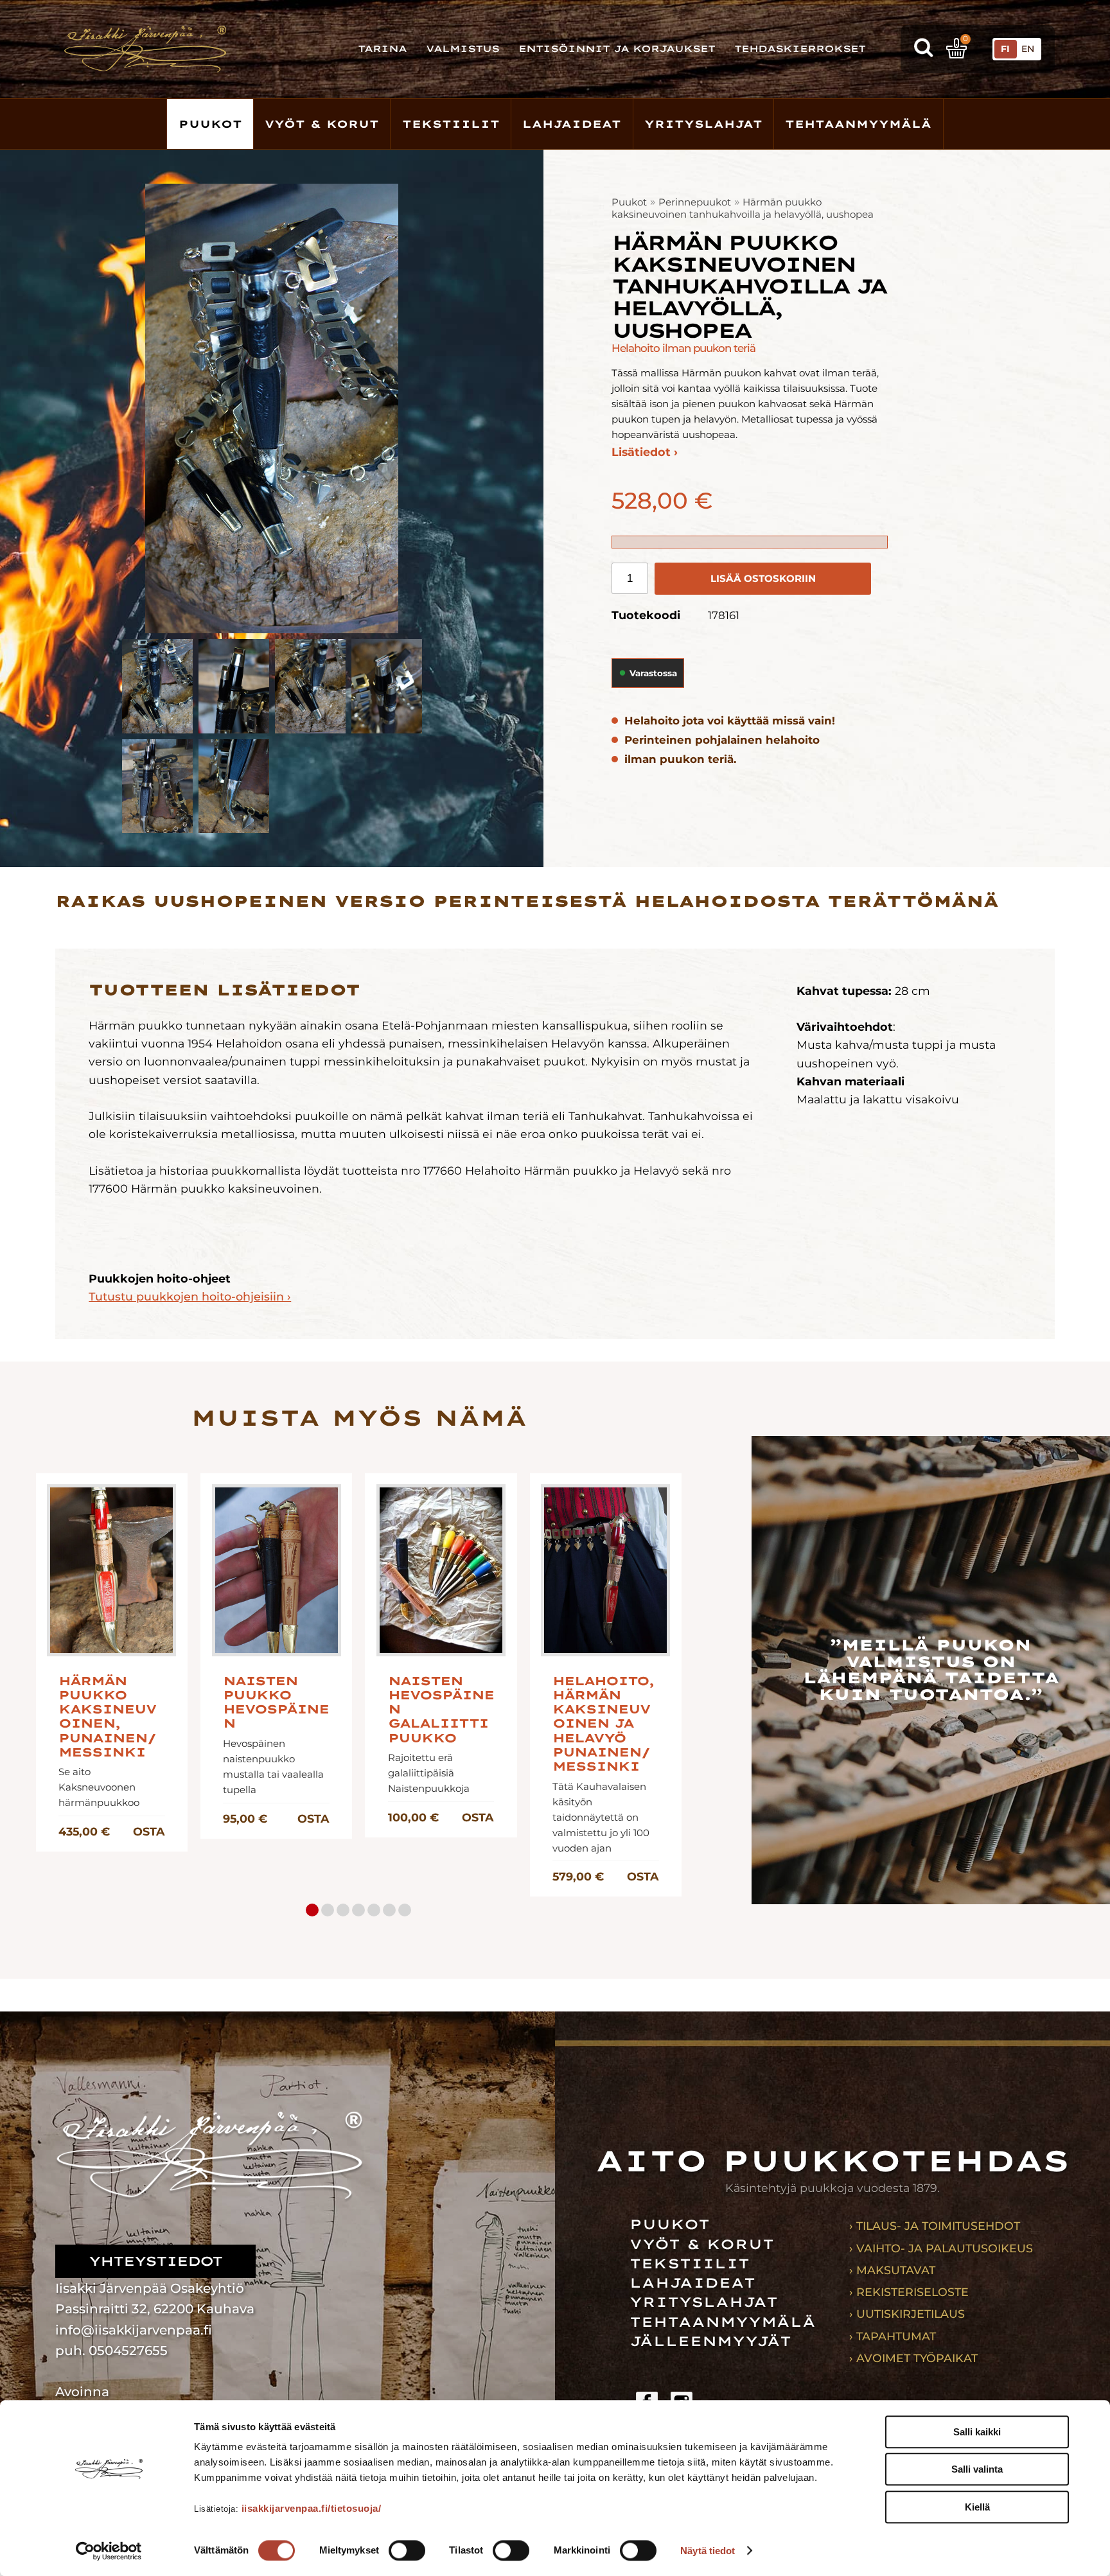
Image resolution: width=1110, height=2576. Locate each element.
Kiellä (977, 2507)
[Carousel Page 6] (389, 1910)
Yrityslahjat (703, 124)
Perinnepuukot (695, 202)
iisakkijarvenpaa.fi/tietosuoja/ (312, 2508)
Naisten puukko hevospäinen (276, 1703)
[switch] (407, 2550)
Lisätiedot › (645, 452)
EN (1028, 49)
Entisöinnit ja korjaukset (617, 49)
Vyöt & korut (322, 124)
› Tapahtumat (893, 2336)
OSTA (149, 1831)
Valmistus (463, 49)
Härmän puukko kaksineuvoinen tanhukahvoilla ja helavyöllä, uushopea (743, 208)
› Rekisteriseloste (909, 2292)
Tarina (382, 49)
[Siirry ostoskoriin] (956, 48)
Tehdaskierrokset (800, 49)
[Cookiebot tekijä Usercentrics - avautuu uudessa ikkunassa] (109, 2551)
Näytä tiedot (708, 2551)
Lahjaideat (572, 124)
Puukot (210, 124)
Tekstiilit (451, 124)
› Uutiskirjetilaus (907, 2314)
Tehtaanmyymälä (858, 124)
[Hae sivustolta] (923, 49)
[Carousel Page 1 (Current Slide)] (312, 1910)
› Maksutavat (892, 2270)
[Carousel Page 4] (358, 1910)
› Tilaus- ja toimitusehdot (935, 2226)
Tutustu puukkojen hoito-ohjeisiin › (190, 1296)
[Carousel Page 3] (343, 1910)
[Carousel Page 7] (405, 1910)
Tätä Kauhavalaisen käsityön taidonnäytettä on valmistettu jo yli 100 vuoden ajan (601, 1817)
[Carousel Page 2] (328, 1910)
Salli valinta (977, 2470)
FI (1005, 49)
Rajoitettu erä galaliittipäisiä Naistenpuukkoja (429, 1773)
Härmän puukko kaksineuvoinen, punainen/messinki (107, 1717)
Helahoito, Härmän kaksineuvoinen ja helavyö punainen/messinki (603, 1724)
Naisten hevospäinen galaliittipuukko (441, 1710)
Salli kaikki (977, 2432)
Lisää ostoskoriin (763, 578)
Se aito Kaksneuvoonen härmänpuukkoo (99, 1787)
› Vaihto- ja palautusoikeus (941, 2248)
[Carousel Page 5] (374, 1910)
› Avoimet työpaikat (913, 2358)
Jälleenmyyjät (710, 2341)
